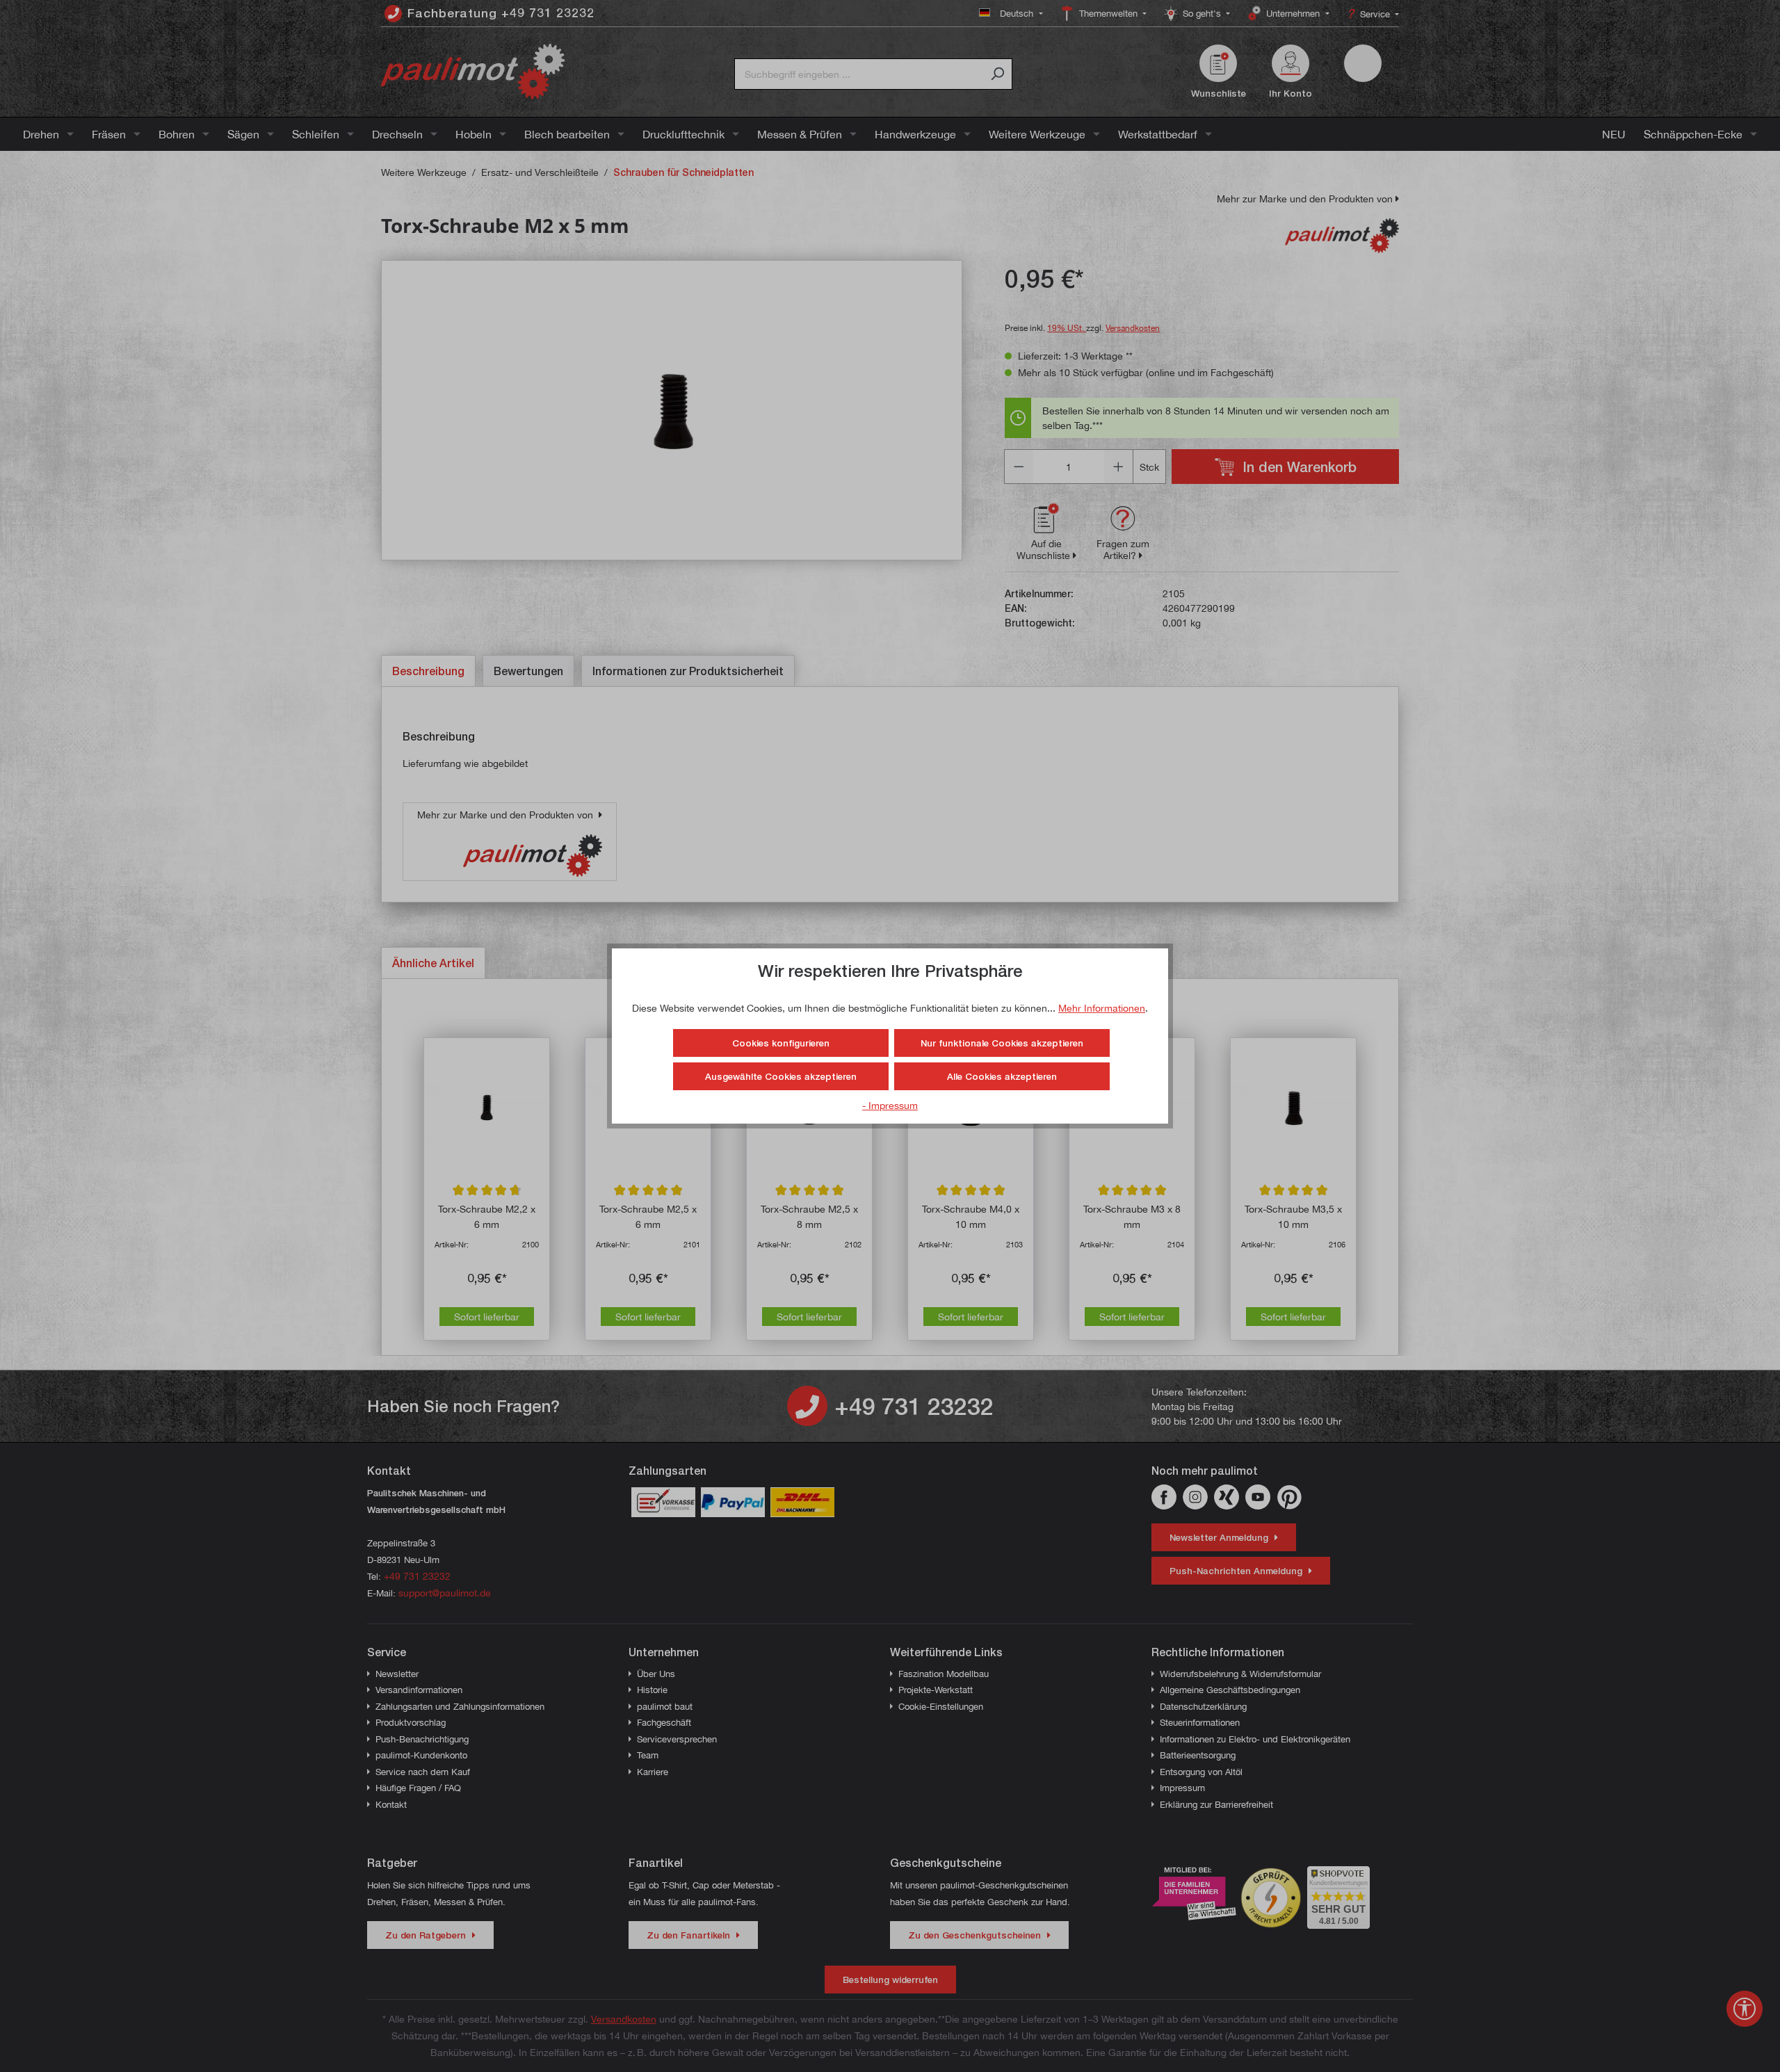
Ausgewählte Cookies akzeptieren (781, 1076)
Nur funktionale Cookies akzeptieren (1002, 1043)
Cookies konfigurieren (781, 1043)
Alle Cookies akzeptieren (1002, 1076)
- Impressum (890, 1105)
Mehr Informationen (1102, 1008)
